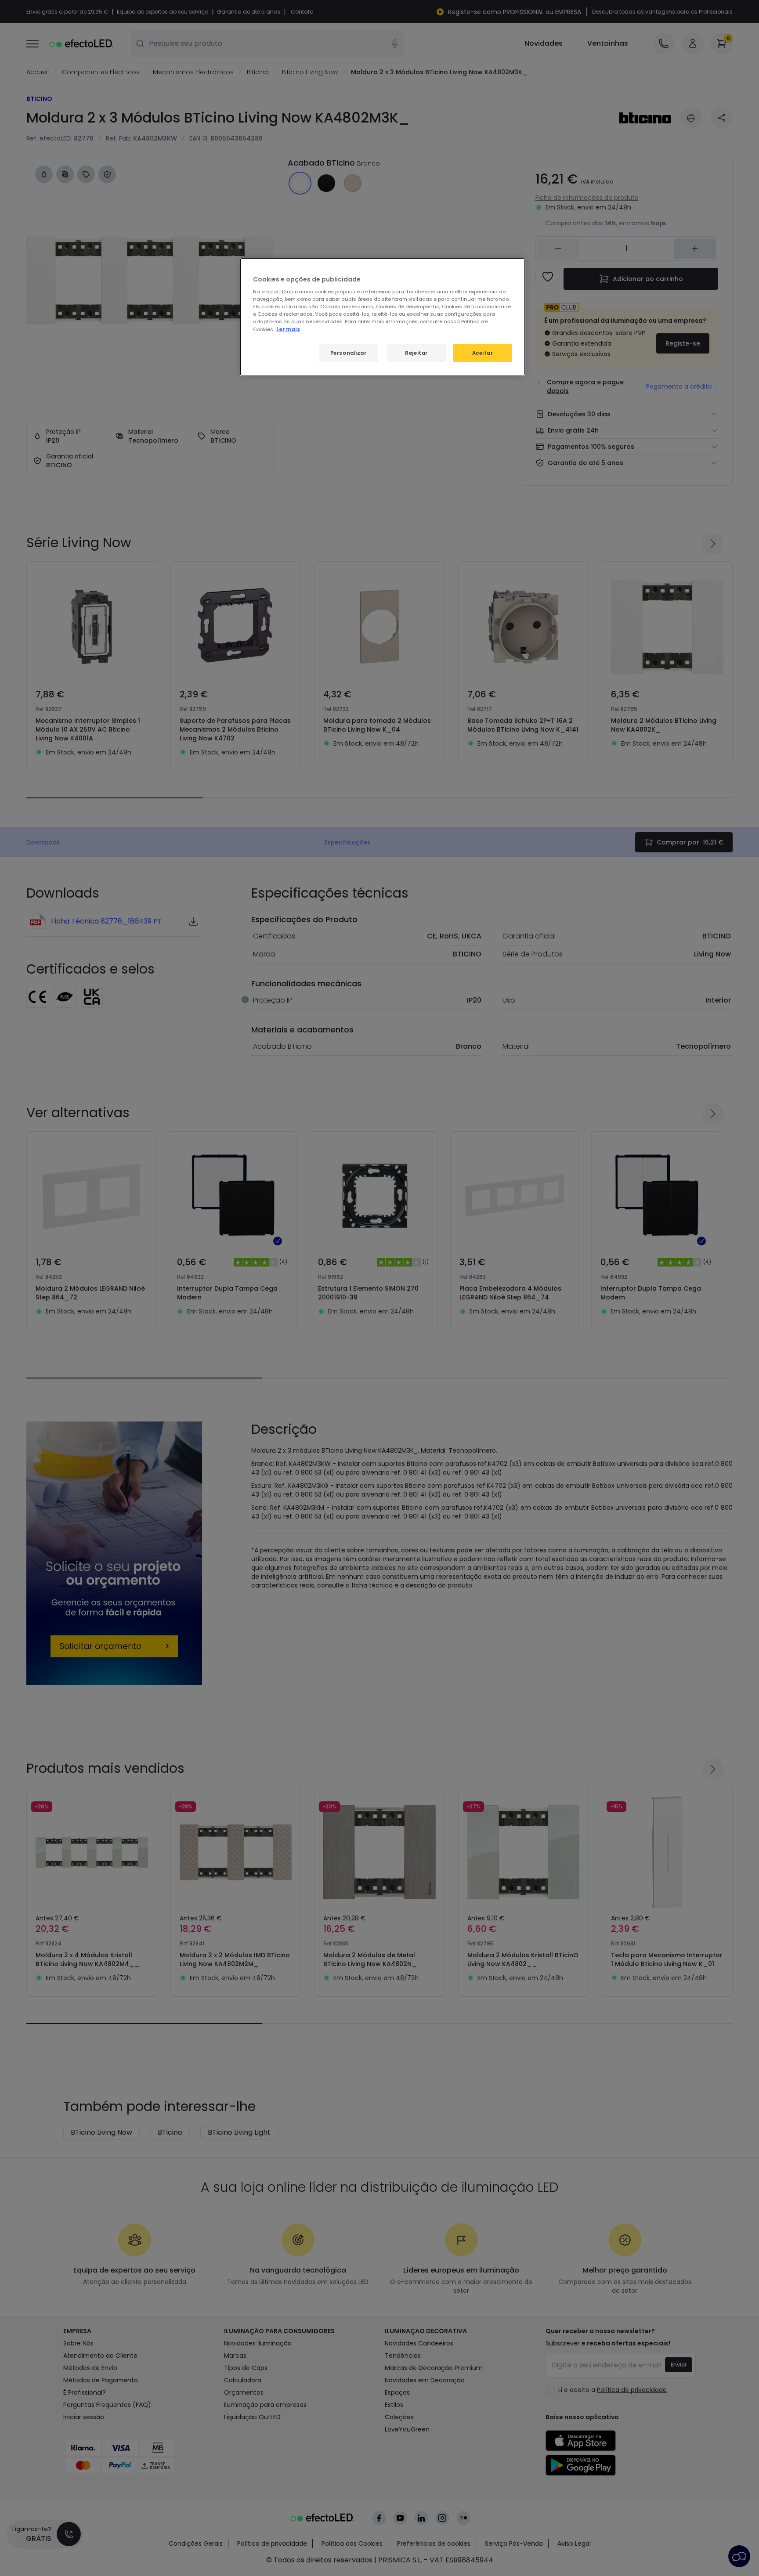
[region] (383, 317)
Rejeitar (416, 353)
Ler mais (288, 329)
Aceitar (483, 353)
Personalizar (349, 353)
